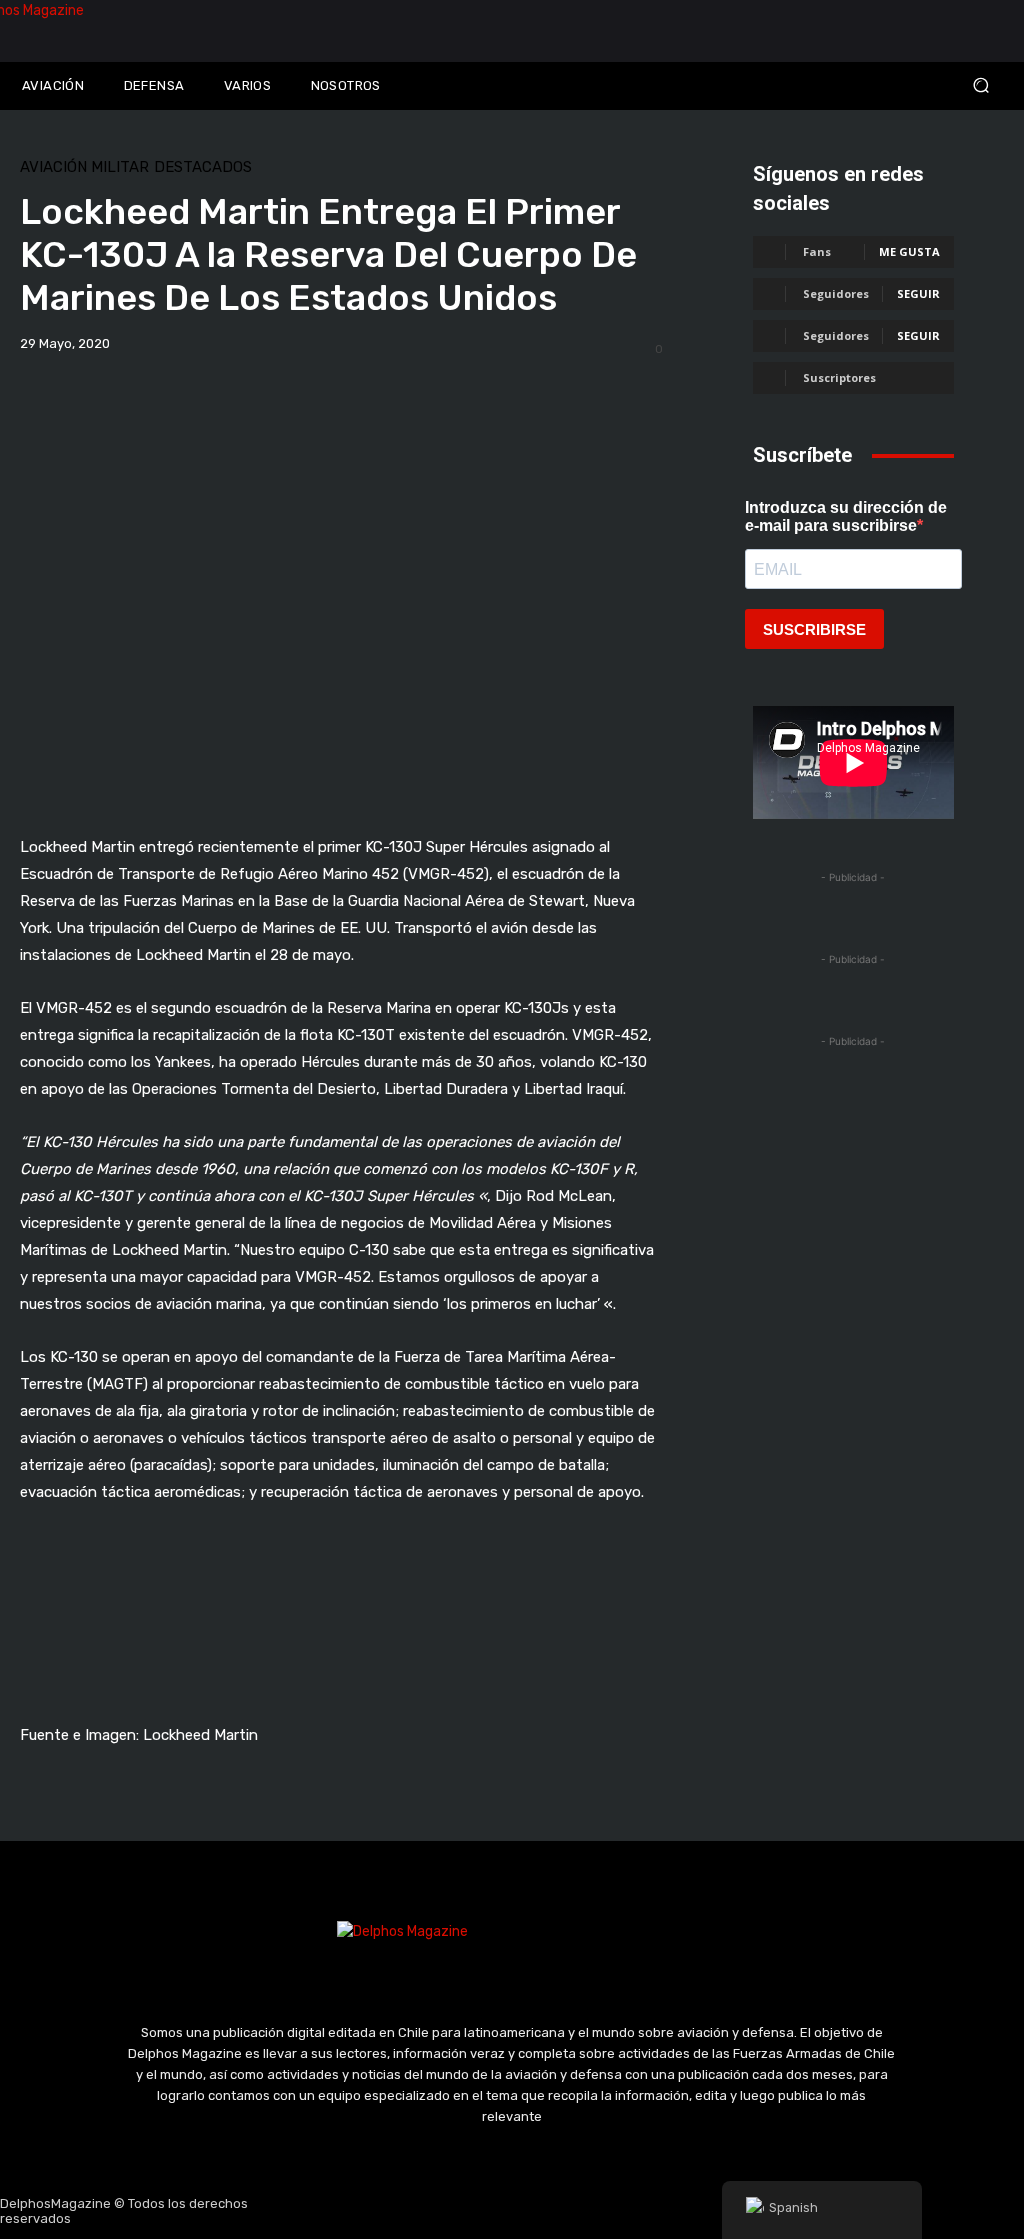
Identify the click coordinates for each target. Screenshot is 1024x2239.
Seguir (918, 293)
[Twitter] (512, 2211)
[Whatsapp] (607, 2211)
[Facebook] (417, 2211)
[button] (896, 85)
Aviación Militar (84, 167)
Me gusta (909, 251)
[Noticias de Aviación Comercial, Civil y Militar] (128, 31)
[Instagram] (465, 2211)
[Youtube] (560, 2211)
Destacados (203, 167)
